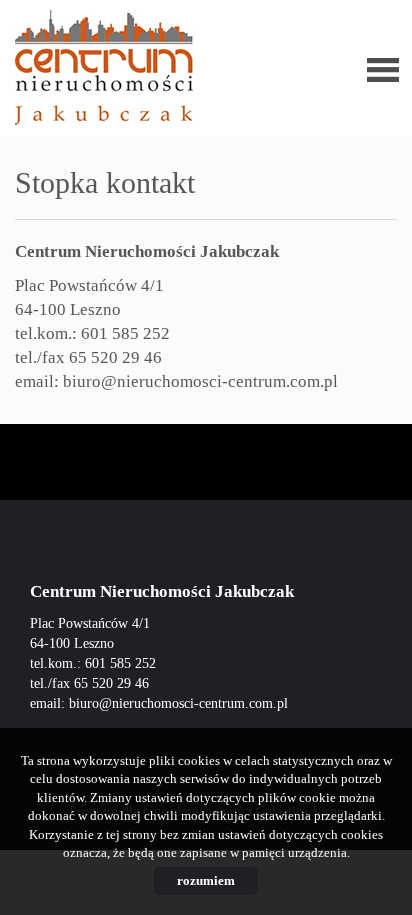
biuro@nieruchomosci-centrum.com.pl (200, 381)
